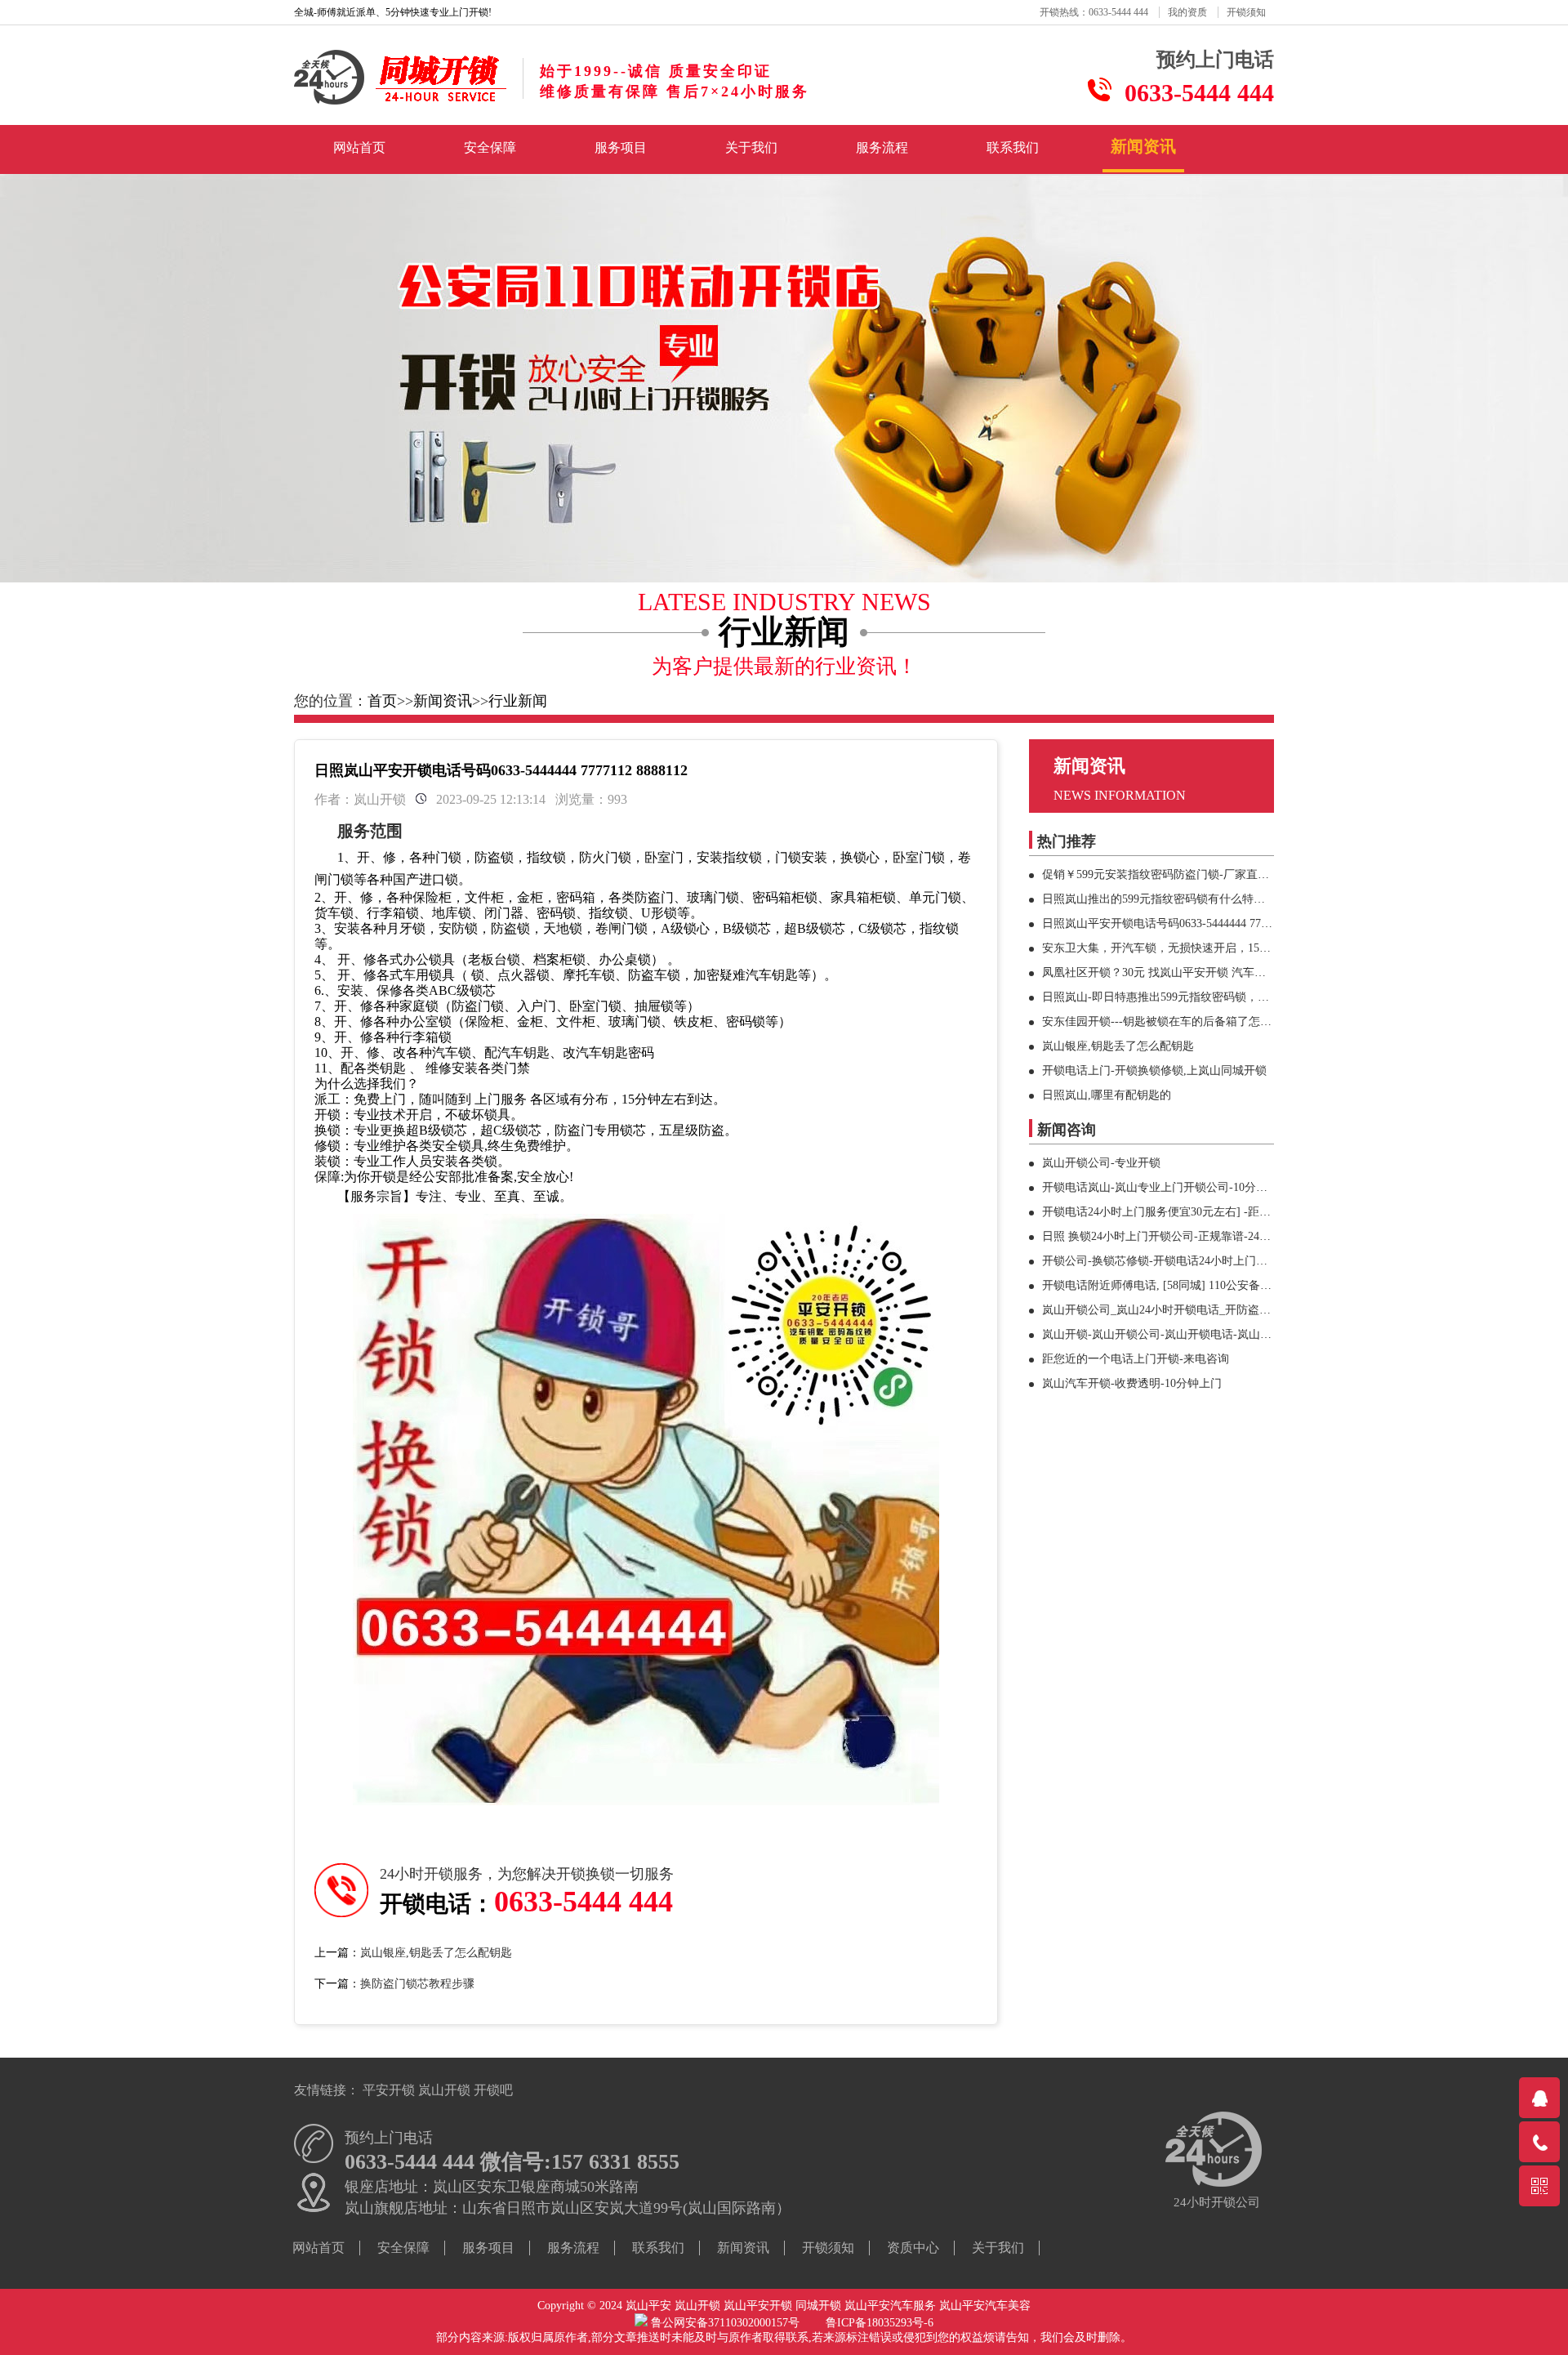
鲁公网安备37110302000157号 (737, 2323)
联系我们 (1013, 147)
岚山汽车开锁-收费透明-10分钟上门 (1132, 1383)
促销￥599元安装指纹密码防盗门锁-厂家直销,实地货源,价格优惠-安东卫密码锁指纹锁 (1258, 874)
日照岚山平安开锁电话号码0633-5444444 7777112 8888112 (1187, 923)
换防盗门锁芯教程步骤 (417, 1984)
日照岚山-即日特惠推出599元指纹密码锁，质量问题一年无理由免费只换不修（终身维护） (1270, 997)
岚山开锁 (444, 2090)
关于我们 (751, 147)
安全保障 (490, 147)
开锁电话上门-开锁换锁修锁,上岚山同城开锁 (1154, 1070)
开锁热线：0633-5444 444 (1094, 12)
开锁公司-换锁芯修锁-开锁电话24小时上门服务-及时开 (1180, 1261)
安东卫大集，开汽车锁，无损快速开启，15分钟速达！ (1179, 948)
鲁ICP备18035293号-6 (880, 2323)
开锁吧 (493, 2090)
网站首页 (359, 147)
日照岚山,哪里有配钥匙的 (1107, 1095)
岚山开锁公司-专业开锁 (1101, 1163)
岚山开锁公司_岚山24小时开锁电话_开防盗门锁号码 (1174, 1310)
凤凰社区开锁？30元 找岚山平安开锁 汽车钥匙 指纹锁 (1178, 972)
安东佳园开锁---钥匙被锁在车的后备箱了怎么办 (1163, 1021)
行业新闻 (518, 701)
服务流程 (882, 147)
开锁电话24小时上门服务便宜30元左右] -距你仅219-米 (1178, 1212)
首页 (382, 701)
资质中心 (913, 2248)
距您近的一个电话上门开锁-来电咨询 (1136, 1359)
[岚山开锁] (400, 101)
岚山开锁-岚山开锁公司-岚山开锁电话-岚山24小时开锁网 (1185, 1334)
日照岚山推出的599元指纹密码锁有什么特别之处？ (1171, 899)
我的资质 (1187, 12)
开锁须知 (1246, 12)
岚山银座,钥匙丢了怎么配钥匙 (436, 1953)
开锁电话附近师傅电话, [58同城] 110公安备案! (1159, 1285)
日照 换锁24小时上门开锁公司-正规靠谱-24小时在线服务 (1185, 1236)
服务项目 (621, 147)
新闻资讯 (1143, 146)
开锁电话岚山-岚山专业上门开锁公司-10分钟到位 (1166, 1187)
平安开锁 (389, 2090)
